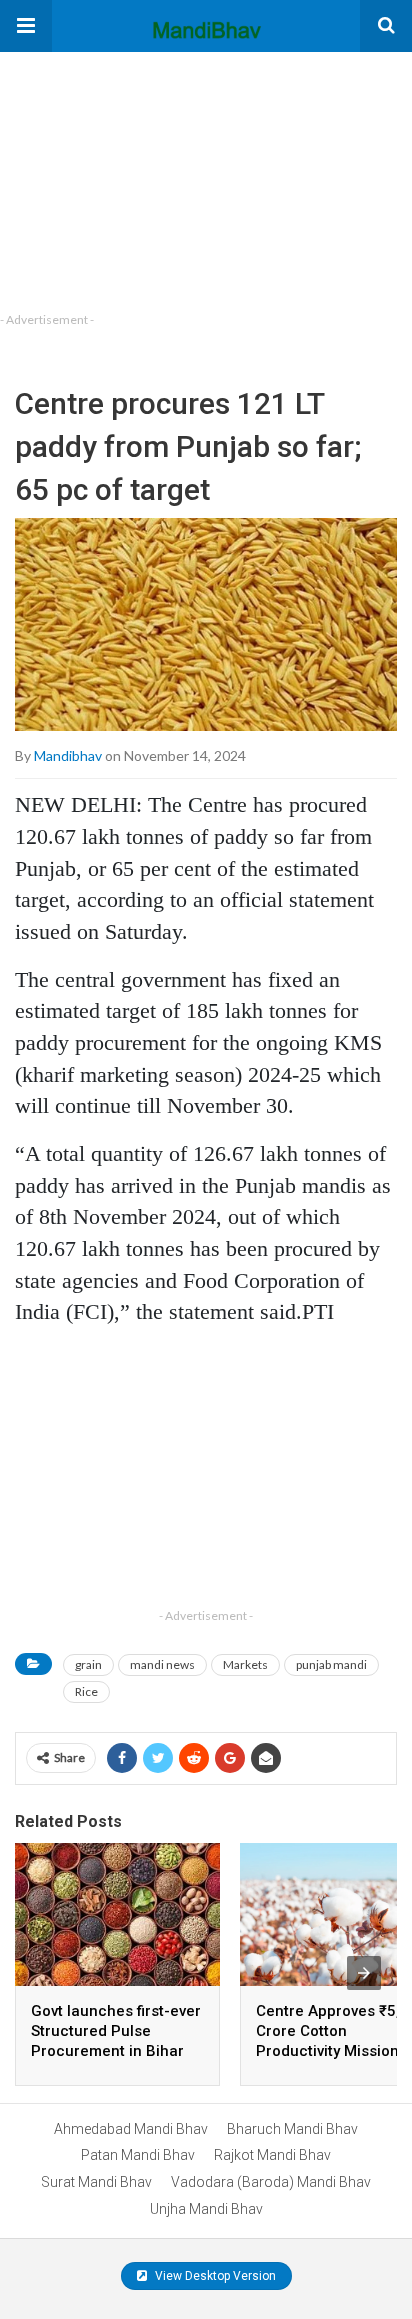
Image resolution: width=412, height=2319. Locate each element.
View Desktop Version (214, 2276)
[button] (26, 26)
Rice (86, 1691)
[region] (150, 177)
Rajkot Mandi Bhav (272, 2155)
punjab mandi (331, 1664)
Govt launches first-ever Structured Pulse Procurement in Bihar (116, 2031)
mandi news (162, 1664)
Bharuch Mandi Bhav (292, 2129)
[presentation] (364, 1973)
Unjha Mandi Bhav (206, 2209)
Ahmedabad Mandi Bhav (131, 2129)
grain (88, 1664)
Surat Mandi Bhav (96, 2182)
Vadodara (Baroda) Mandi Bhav (271, 2182)
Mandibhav (68, 755)
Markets (245, 1664)
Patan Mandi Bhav (138, 2155)
